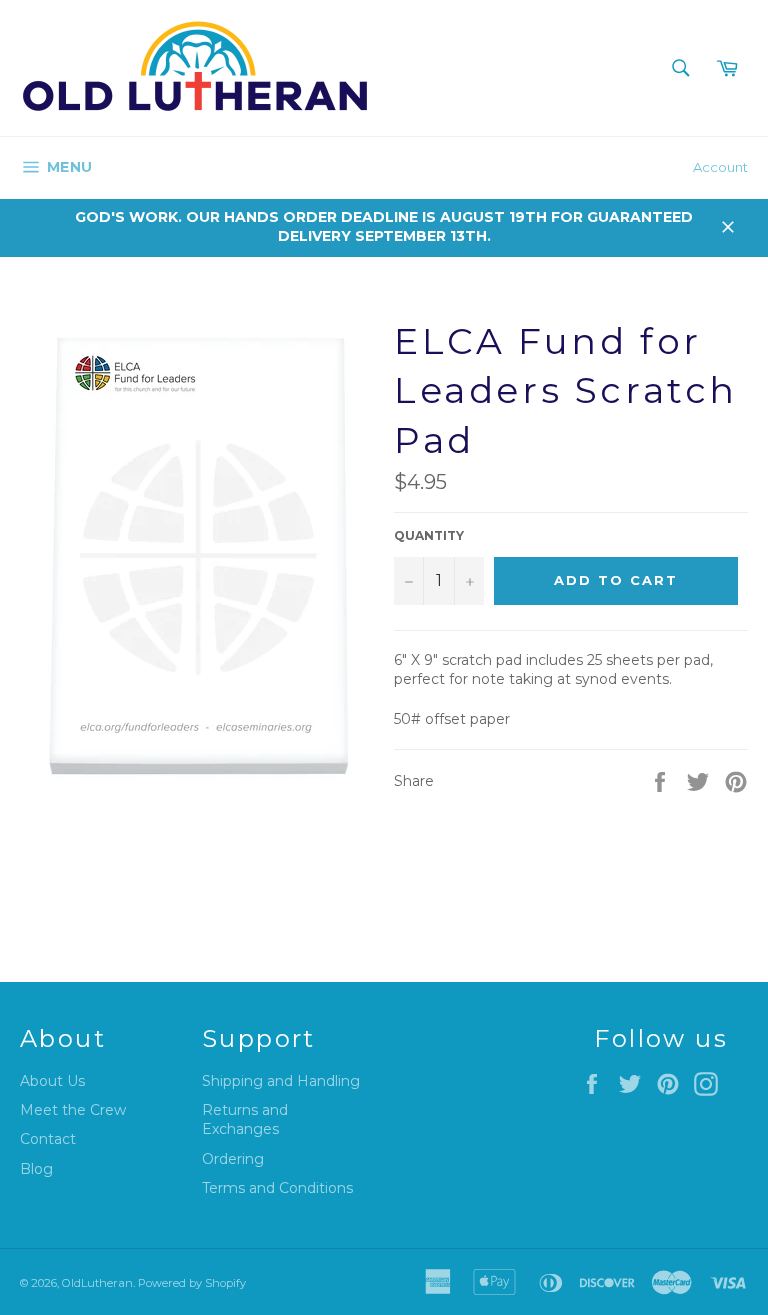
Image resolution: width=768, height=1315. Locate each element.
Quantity (429, 535)
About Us (52, 1081)
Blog (36, 1169)
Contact (48, 1139)
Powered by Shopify (192, 1283)
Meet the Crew (73, 1110)
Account (720, 167)
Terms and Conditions (277, 1188)
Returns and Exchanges (245, 1119)
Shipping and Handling (281, 1081)
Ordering (233, 1159)
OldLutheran (97, 1283)
